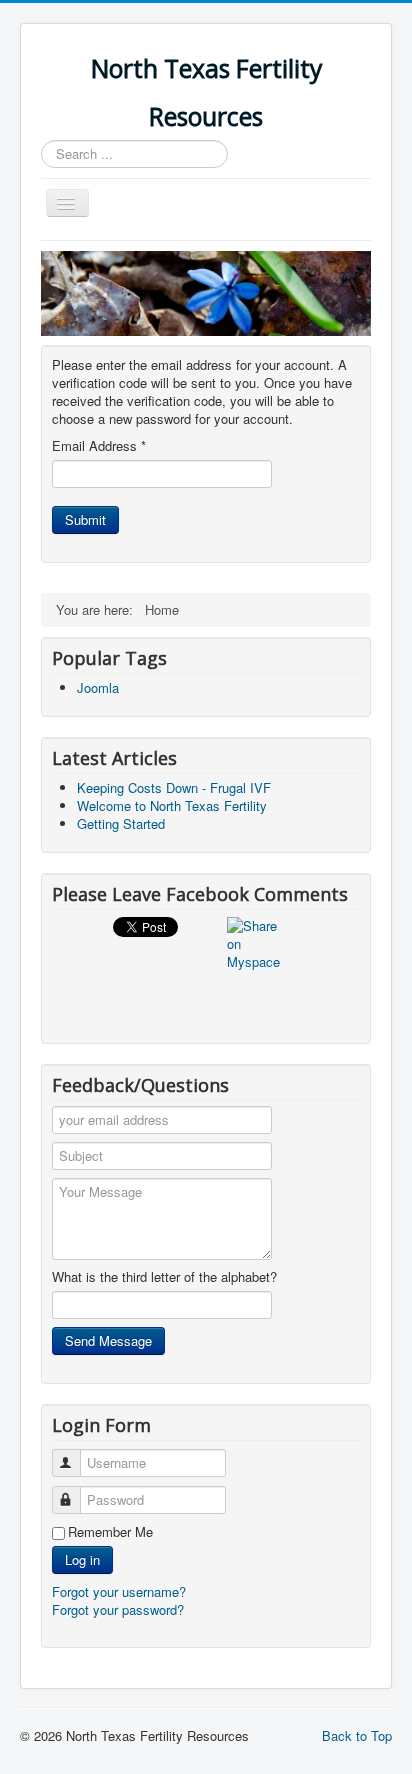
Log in (82, 1559)
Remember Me (110, 1532)
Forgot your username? (119, 1591)
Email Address (99, 446)
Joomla (98, 687)
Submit (85, 519)
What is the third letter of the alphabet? (164, 1277)
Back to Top (357, 1735)
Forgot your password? (118, 1609)
